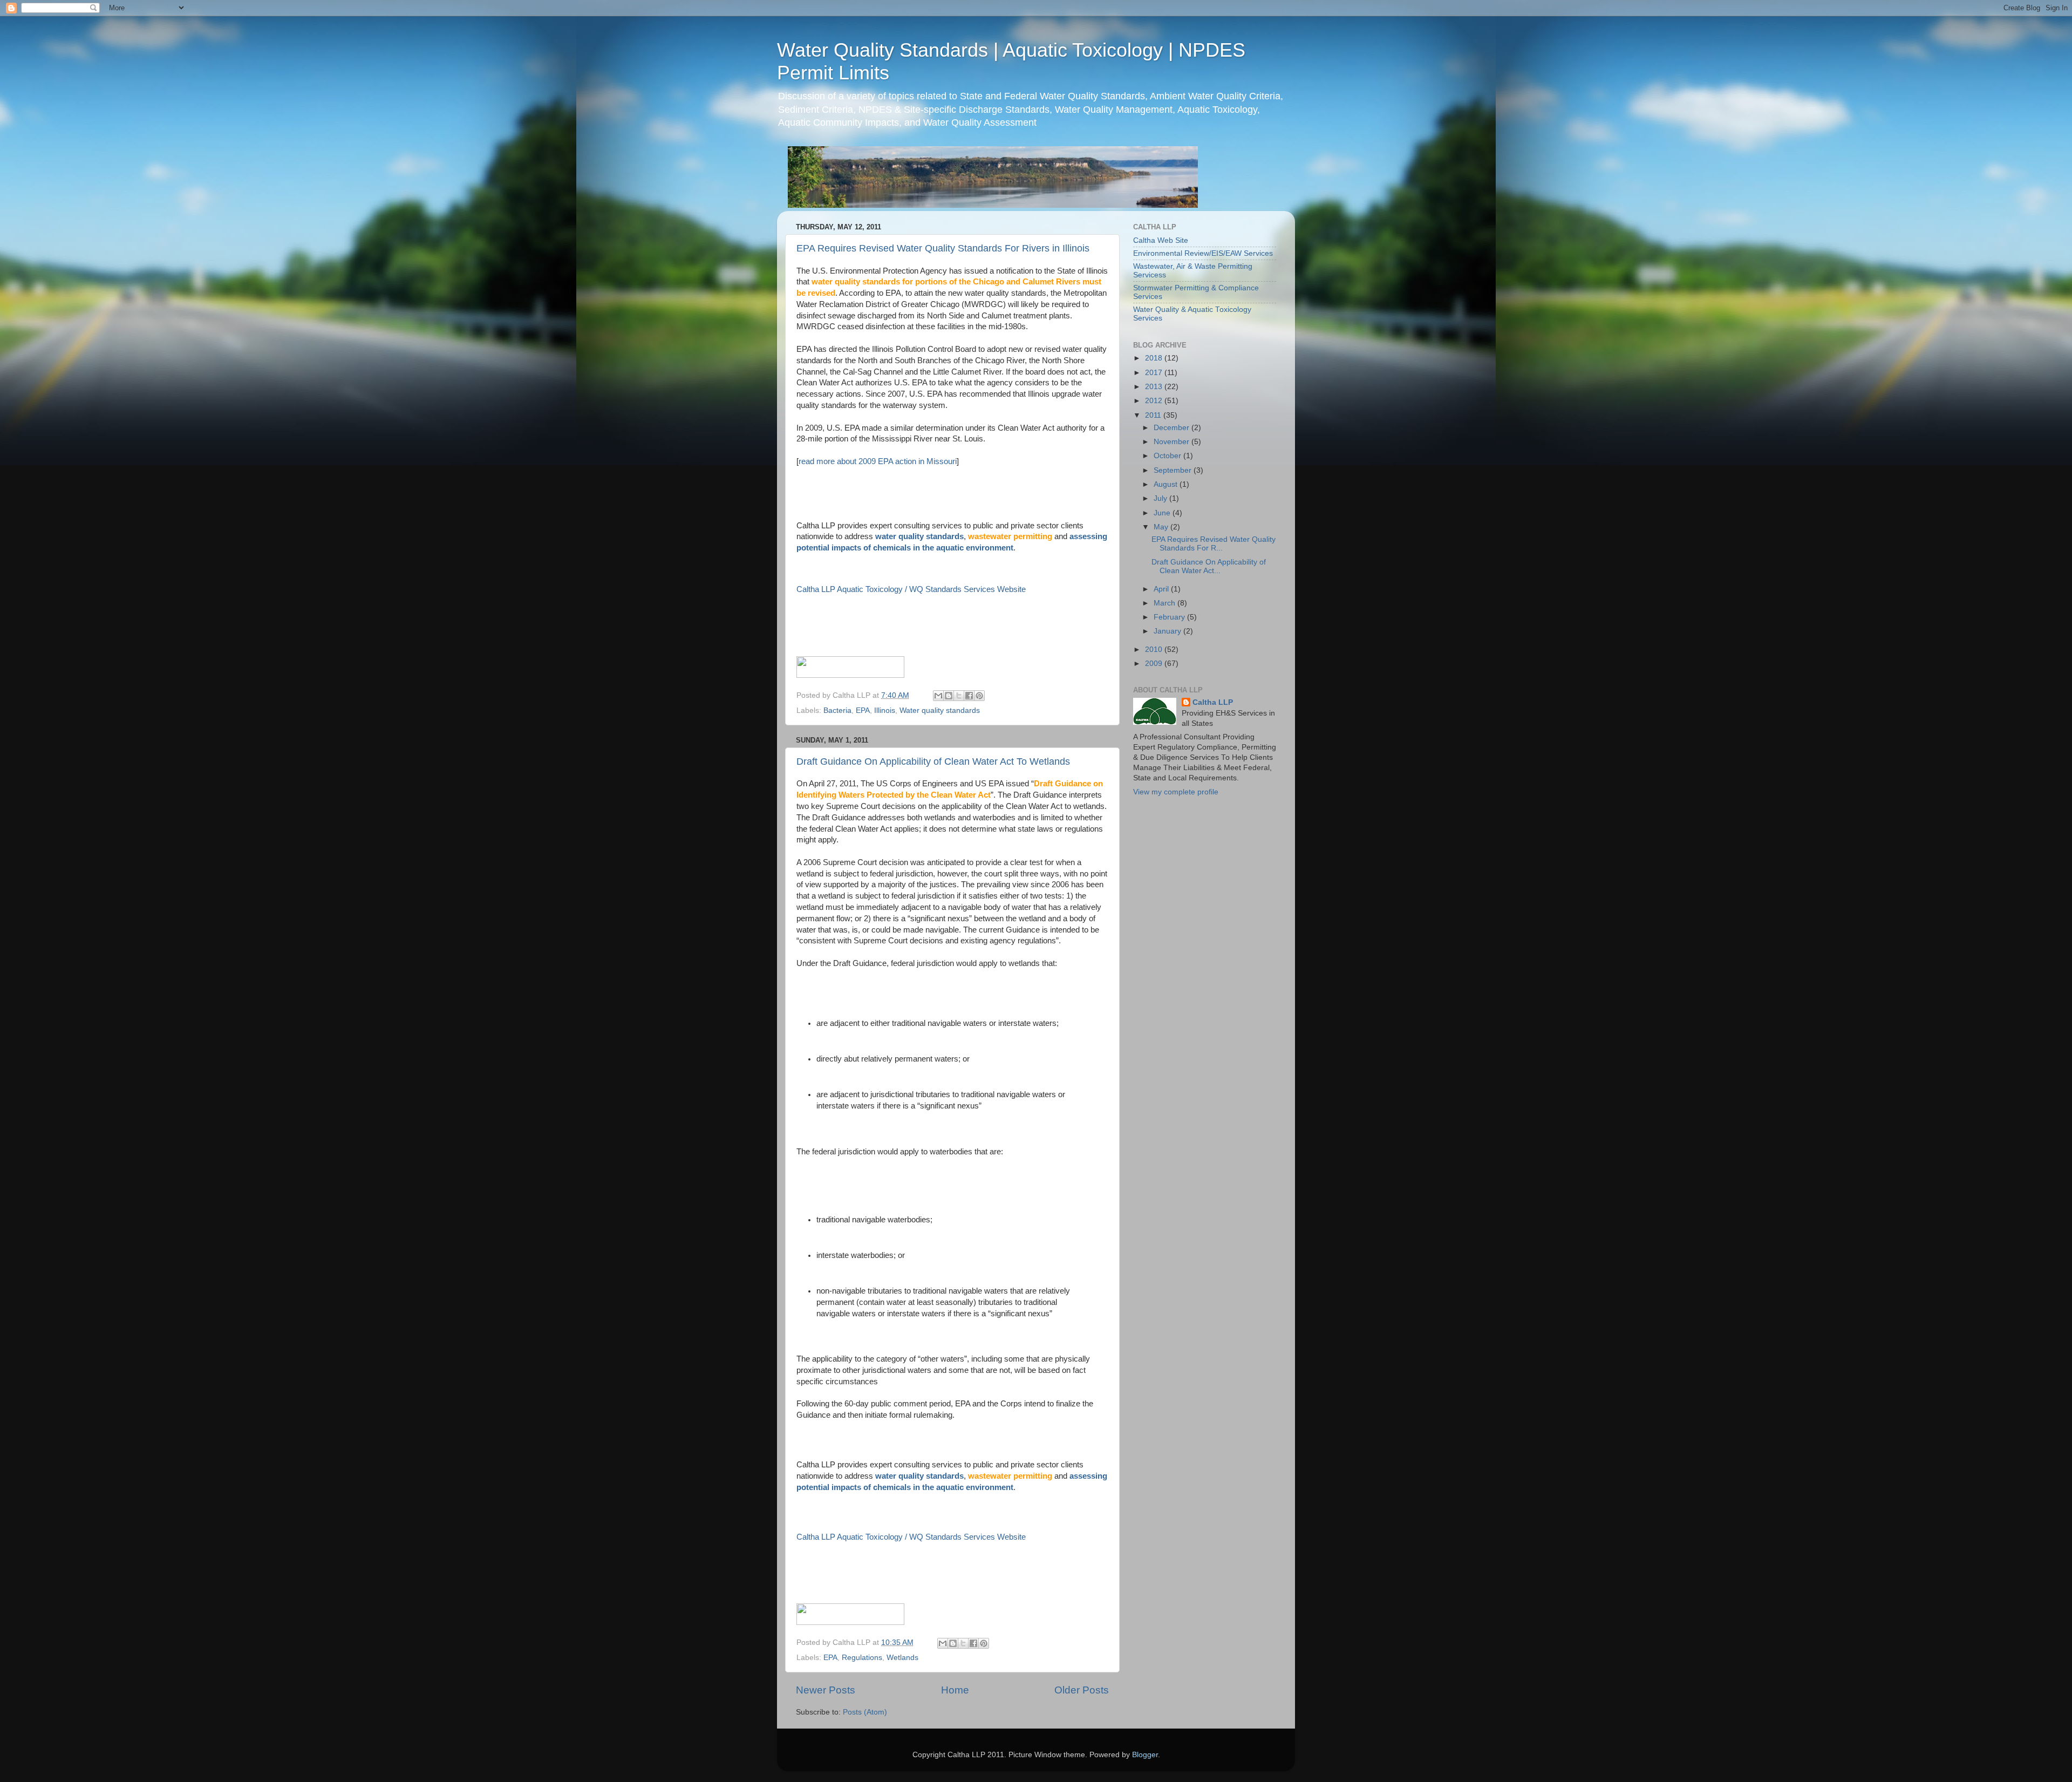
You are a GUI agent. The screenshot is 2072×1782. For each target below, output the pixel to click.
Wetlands (902, 1658)
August (1167, 484)
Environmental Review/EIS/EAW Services (1203, 253)
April (1162, 589)
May (1162, 527)
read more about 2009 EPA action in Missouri (878, 461)
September (1174, 470)
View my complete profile (1176, 792)
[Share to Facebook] (969, 696)
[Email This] (938, 696)
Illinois (885, 710)
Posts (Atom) (865, 1712)
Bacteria (837, 710)
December (1173, 428)
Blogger (1145, 1755)
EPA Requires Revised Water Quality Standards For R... (1214, 544)
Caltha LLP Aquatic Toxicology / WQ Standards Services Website (911, 589)
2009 (1155, 664)
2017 (1155, 373)
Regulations (862, 1658)
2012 (1155, 401)
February (1170, 617)
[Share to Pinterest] (979, 696)
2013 (1155, 387)
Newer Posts (826, 1690)
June (1163, 513)
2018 (1155, 358)
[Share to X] (959, 696)
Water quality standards (940, 710)
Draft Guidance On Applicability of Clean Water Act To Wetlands (933, 761)
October (1168, 456)
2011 (1154, 415)
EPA (863, 710)
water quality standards (919, 536)
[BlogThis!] (949, 696)
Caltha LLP (1213, 702)
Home (955, 1690)
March (1165, 603)
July (1161, 498)
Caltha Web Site (1161, 240)
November (1173, 442)
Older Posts (1082, 1690)
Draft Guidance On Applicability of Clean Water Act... (1209, 566)
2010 (1155, 649)
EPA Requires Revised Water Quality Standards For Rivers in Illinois (943, 248)
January (1168, 631)
